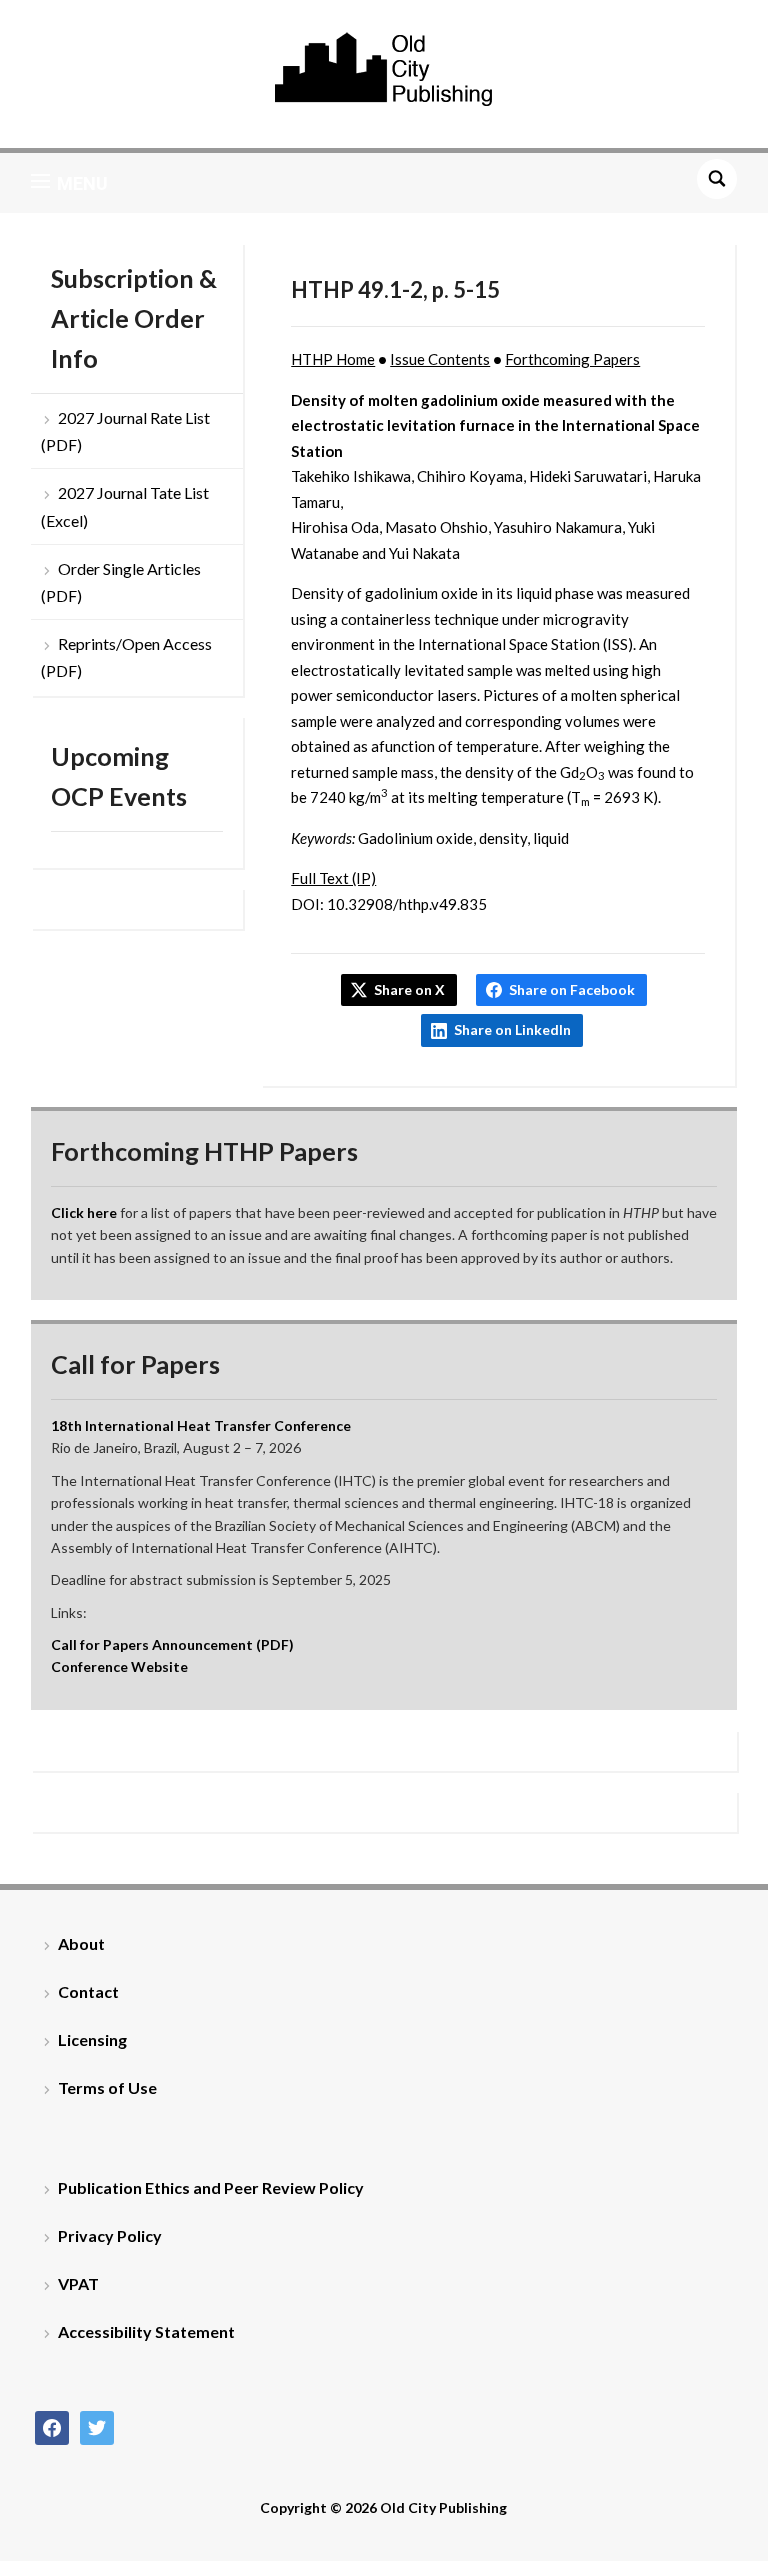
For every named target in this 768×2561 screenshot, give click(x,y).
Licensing (92, 2039)
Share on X (409, 989)
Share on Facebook (572, 989)
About (81, 1943)
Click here (84, 1212)
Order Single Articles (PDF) (121, 582)
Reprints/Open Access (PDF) (126, 657)
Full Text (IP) (333, 878)
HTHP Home (333, 359)
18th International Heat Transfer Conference (201, 1425)
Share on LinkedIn (512, 1029)
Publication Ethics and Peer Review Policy (211, 2187)
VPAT (78, 2283)
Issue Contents (440, 359)
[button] (69, 183)
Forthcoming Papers (572, 359)
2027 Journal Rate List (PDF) (125, 431)
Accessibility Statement (146, 2331)
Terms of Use (107, 2087)
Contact (88, 1991)
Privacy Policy (110, 2235)
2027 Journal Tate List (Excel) (125, 506)
